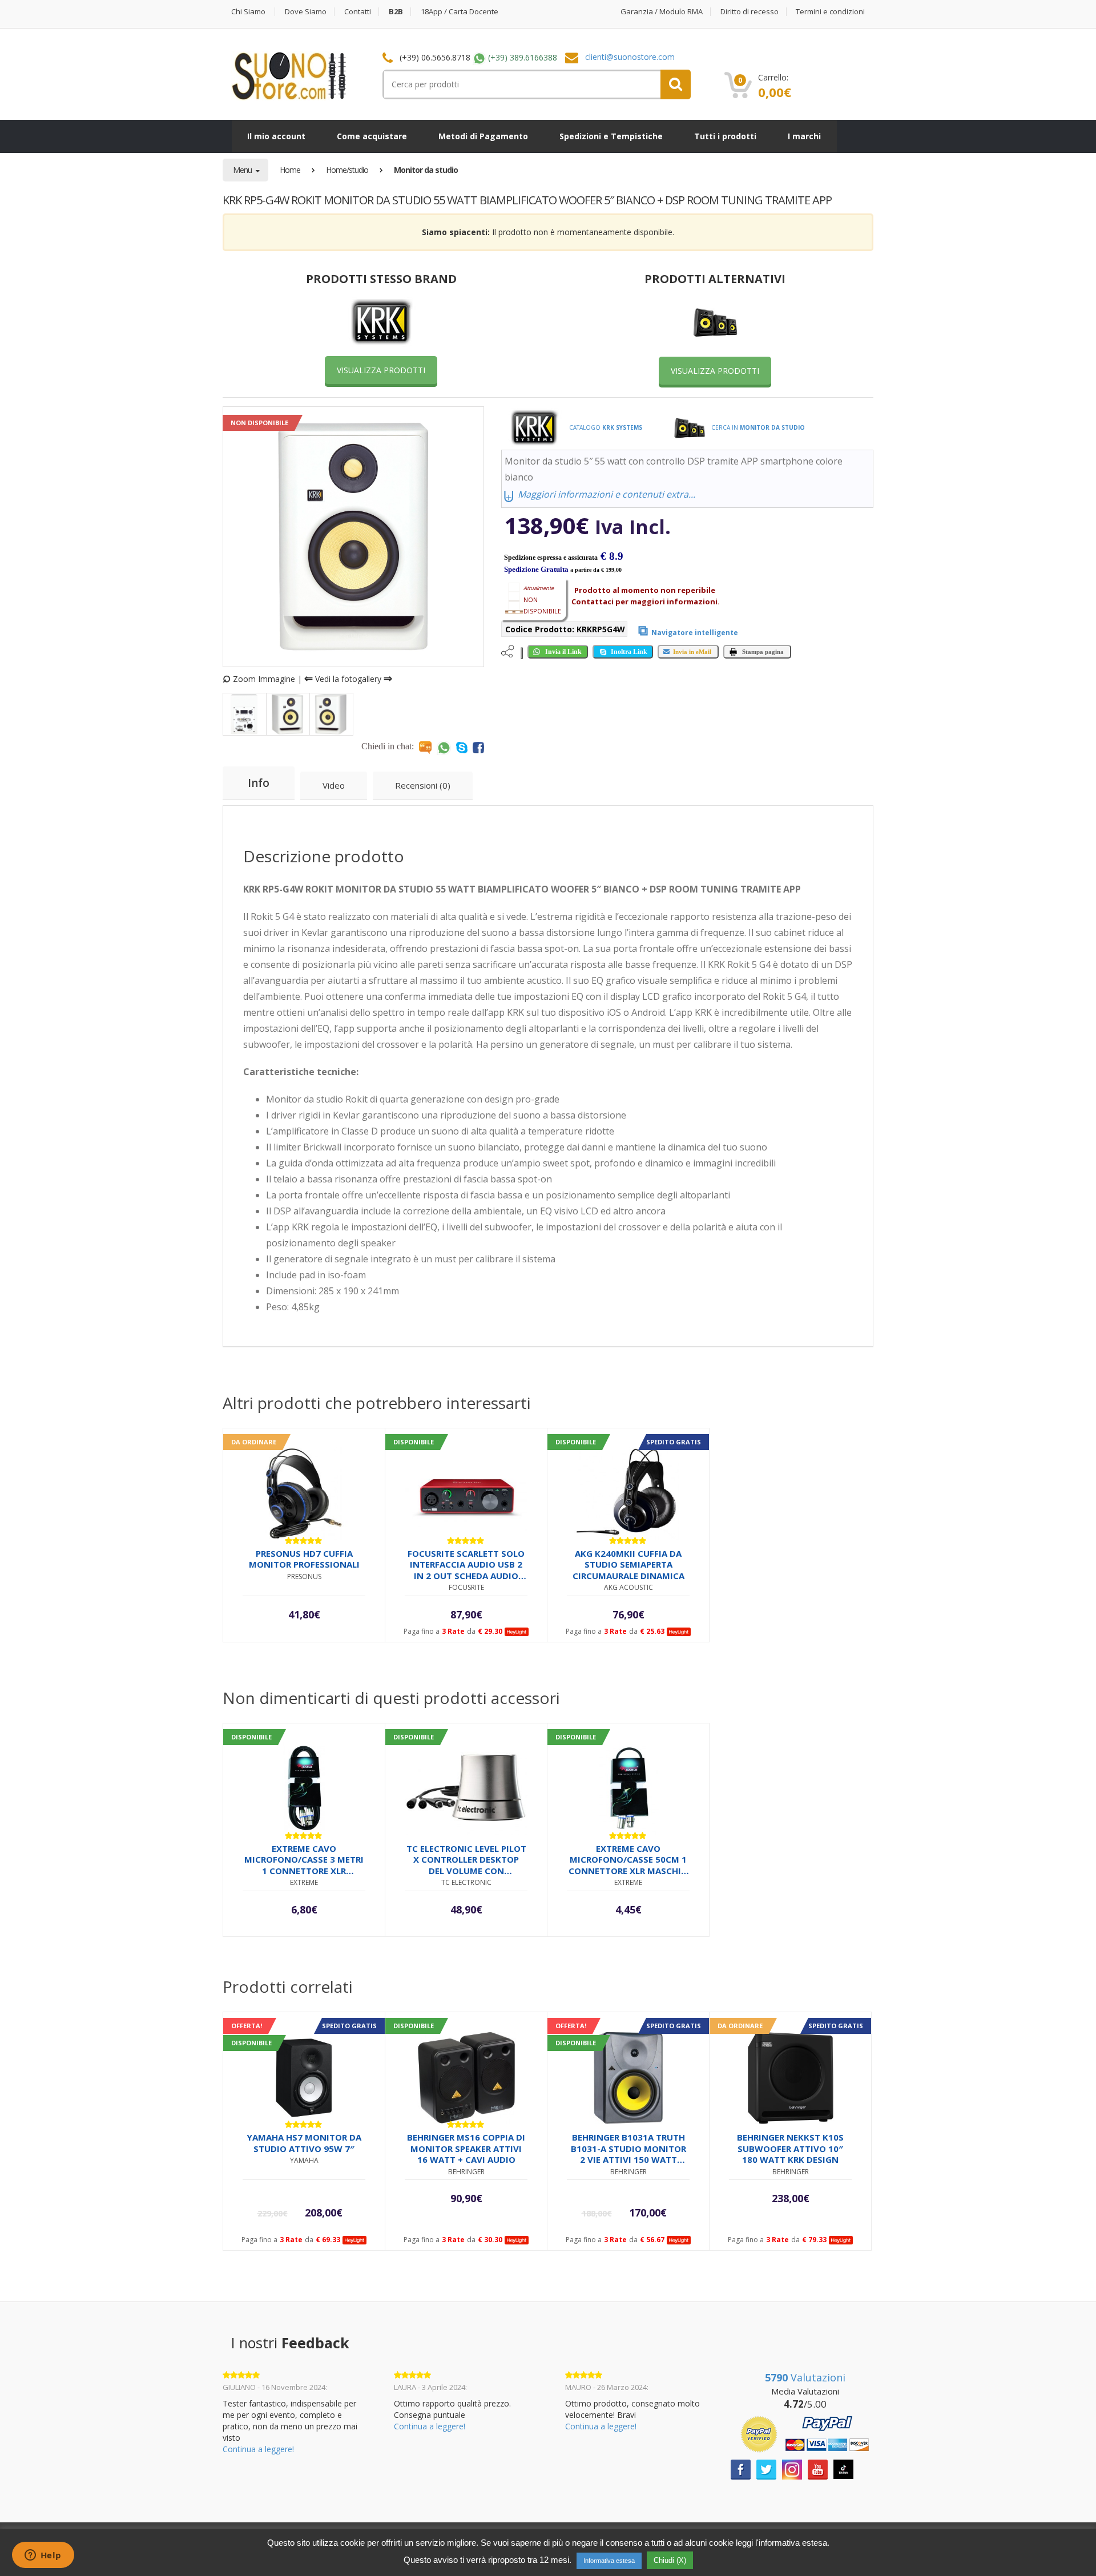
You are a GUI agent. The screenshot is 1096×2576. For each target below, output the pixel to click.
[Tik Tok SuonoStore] (843, 2468)
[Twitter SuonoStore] (766, 2468)
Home (290, 170)
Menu (243, 170)
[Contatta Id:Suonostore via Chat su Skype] (462, 747)
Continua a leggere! (258, 2449)
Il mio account (276, 136)
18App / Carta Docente (460, 12)
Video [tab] (334, 785)
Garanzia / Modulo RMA (662, 12)
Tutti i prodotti (725, 136)
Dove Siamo (306, 12)
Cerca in (757, 427)
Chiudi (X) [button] (670, 2560)
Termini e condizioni (830, 12)
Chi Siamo (248, 12)
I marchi (804, 136)
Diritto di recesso (750, 12)
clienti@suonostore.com (630, 57)
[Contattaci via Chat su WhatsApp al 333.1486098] (444, 747)
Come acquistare (372, 136)
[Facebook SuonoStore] (741, 2468)
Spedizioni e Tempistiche (611, 136)
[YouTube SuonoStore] (818, 2468)
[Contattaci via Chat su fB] (478, 747)
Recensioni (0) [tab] (423, 785)
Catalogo (605, 427)
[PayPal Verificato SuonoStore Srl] (805, 2433)
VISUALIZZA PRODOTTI (381, 370)
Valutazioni (805, 2377)
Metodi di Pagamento (483, 136)
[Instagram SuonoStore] (792, 2468)
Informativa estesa (609, 2561)
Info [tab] (259, 783)
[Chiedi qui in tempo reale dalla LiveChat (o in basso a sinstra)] (425, 747)
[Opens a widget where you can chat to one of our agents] (43, 2556)
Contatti (358, 12)
